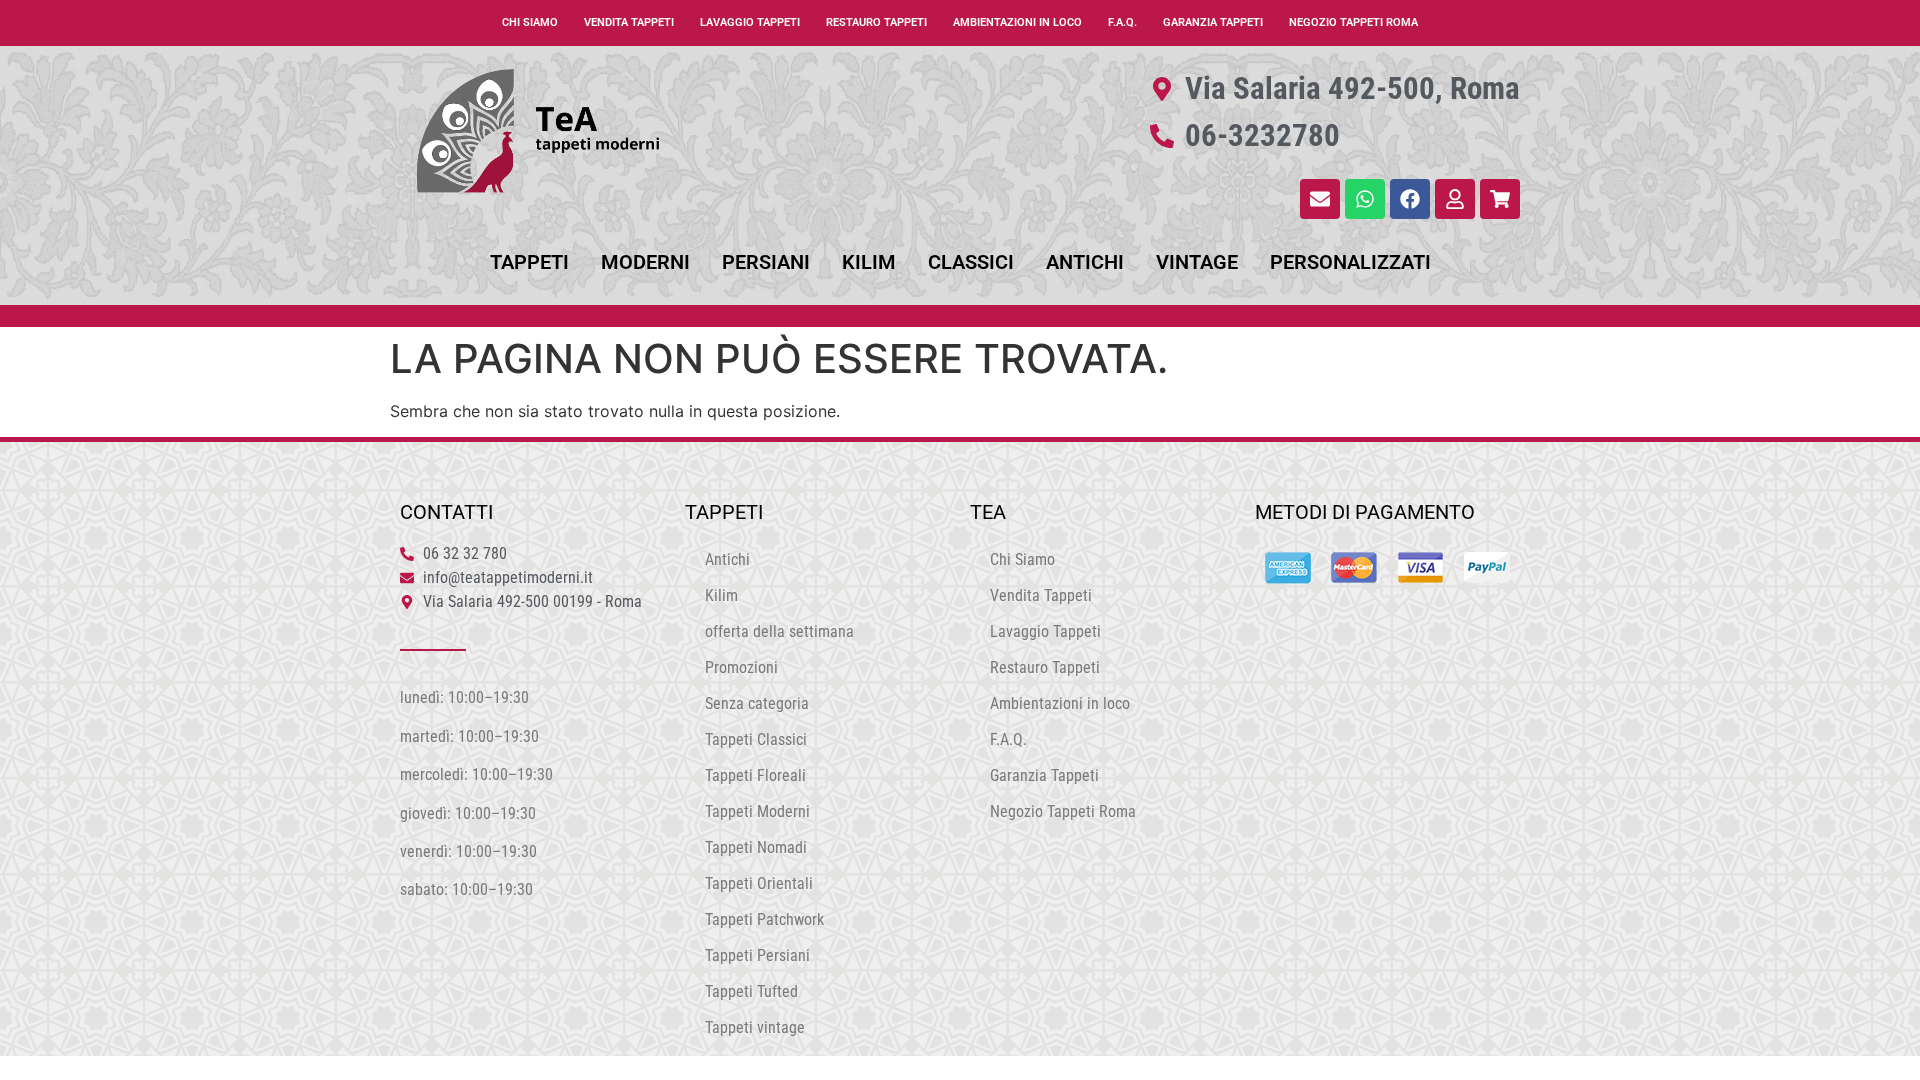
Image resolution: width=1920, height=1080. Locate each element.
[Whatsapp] (1365, 199)
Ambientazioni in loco (1017, 22)
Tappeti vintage (755, 1027)
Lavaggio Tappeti (750, 22)
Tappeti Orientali (759, 883)
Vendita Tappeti (629, 22)
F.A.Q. (1122, 22)
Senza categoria (757, 703)
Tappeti (529, 262)
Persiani (766, 262)
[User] (1455, 199)
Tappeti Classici (756, 739)
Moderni (645, 262)
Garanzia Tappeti (1213, 22)
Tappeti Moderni (757, 811)
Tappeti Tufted (751, 991)
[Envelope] (1320, 199)
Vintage (1197, 262)
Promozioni (741, 667)
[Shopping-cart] (1500, 199)
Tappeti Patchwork (764, 919)
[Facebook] (1410, 199)
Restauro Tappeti (876, 22)
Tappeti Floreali (755, 775)
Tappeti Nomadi (756, 847)
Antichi (1085, 262)
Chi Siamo (530, 22)
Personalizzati (1350, 262)
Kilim (869, 262)
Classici (971, 262)
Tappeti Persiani (757, 955)
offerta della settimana (779, 631)
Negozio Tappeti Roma (1353, 22)
